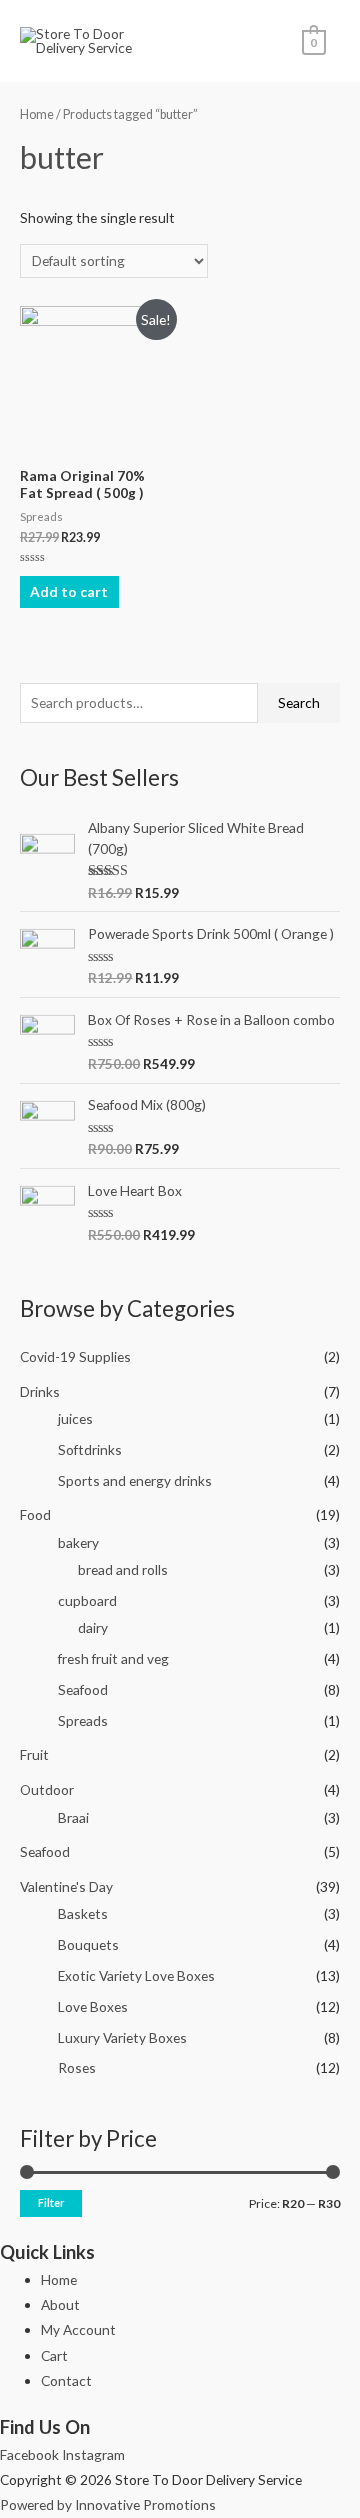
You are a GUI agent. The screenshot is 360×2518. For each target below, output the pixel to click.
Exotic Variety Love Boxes (136, 1975)
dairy (93, 1627)
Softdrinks (90, 1449)
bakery (78, 1542)
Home (37, 114)
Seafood (83, 1689)
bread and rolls (123, 1569)
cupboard (87, 1600)
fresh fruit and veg (113, 1658)
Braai (73, 1817)
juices (75, 1418)
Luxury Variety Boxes (122, 2037)
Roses (77, 2067)
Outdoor (47, 1789)
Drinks (40, 1391)
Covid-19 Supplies (75, 1356)
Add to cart (69, 591)
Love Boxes (93, 2006)
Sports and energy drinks (135, 1480)
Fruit (34, 1754)
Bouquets (88, 1944)
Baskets (83, 1913)
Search (299, 702)
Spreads (83, 1720)
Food (35, 1514)
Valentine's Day (66, 1886)
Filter (51, 2202)
